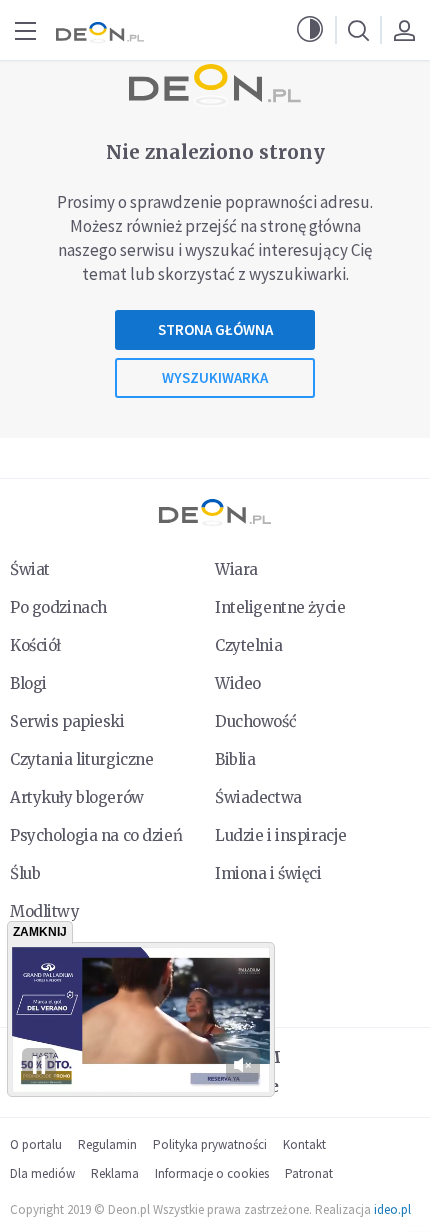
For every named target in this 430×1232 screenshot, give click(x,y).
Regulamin (107, 1144)
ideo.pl (392, 1209)
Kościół (35, 645)
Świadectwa (258, 797)
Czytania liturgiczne (81, 759)
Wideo (238, 683)
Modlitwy (45, 911)
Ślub (25, 873)
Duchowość (255, 721)
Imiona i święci (268, 873)
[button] (310, 30)
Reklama (115, 1173)
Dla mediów (42, 1173)
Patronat (309, 1173)
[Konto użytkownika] (404, 30)
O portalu (36, 1144)
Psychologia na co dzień (96, 835)
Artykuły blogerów (77, 797)
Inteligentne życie (280, 607)
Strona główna (215, 329)
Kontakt (304, 1144)
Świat (30, 569)
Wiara (236, 569)
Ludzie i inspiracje (281, 835)
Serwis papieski (67, 721)
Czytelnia (248, 645)
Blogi (28, 683)
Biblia (235, 759)
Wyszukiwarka (215, 377)
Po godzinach (58, 607)
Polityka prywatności (210, 1144)
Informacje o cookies (212, 1173)
